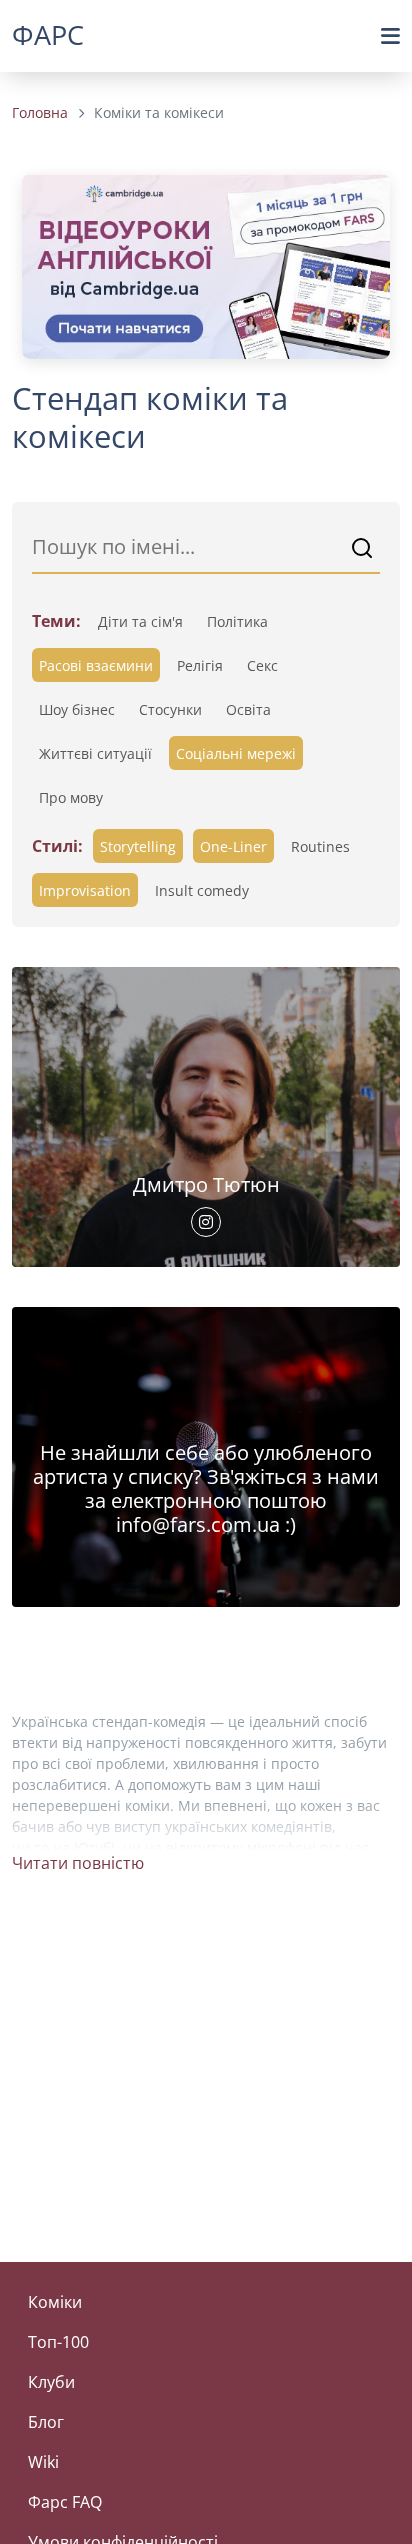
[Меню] (390, 36)
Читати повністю (78, 1863)
